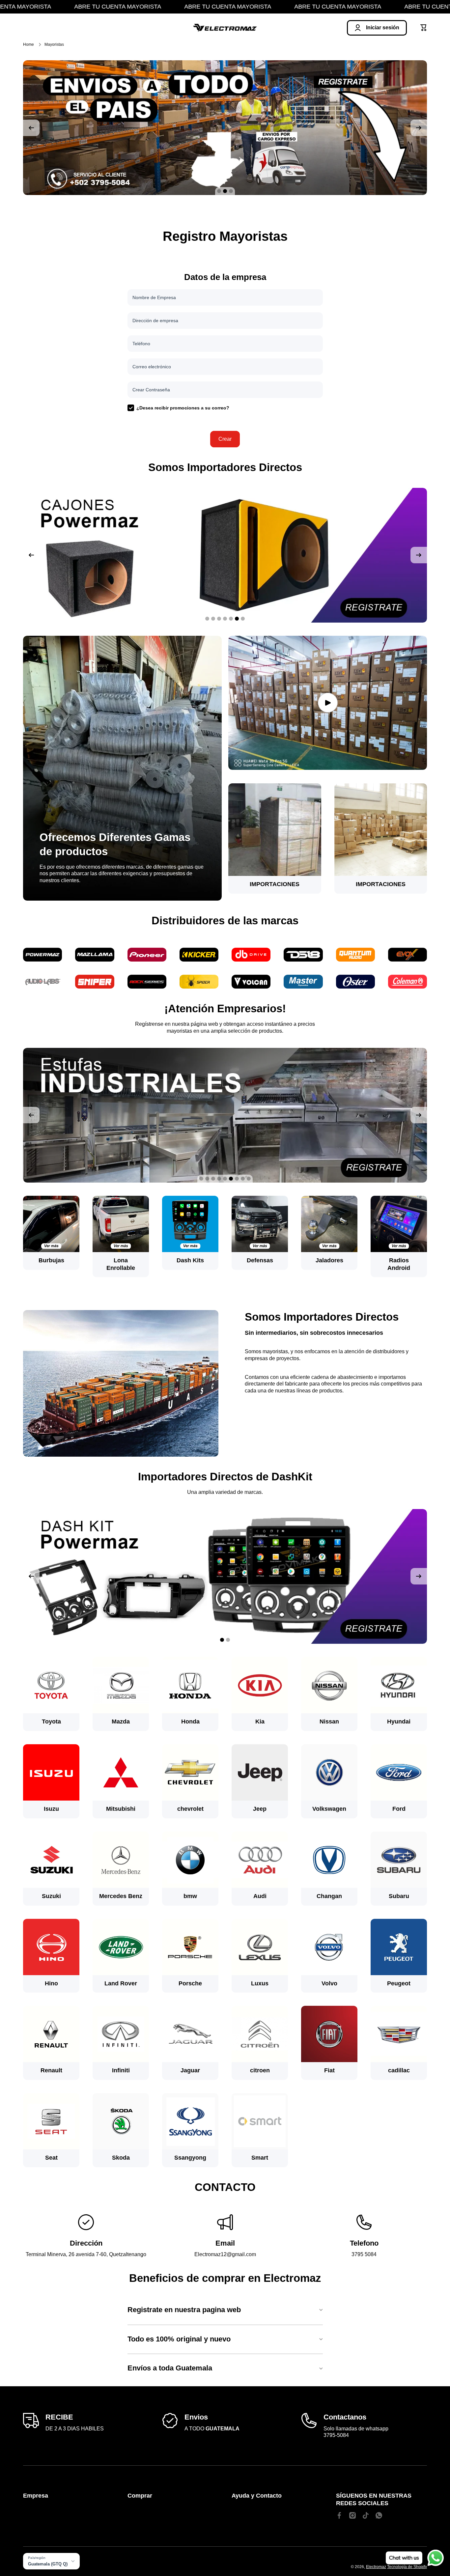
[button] (424, 28)
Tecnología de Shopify (407, 2567)
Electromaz (376, 2567)
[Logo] (225, 28)
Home (28, 44)
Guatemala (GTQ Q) (48, 2564)
